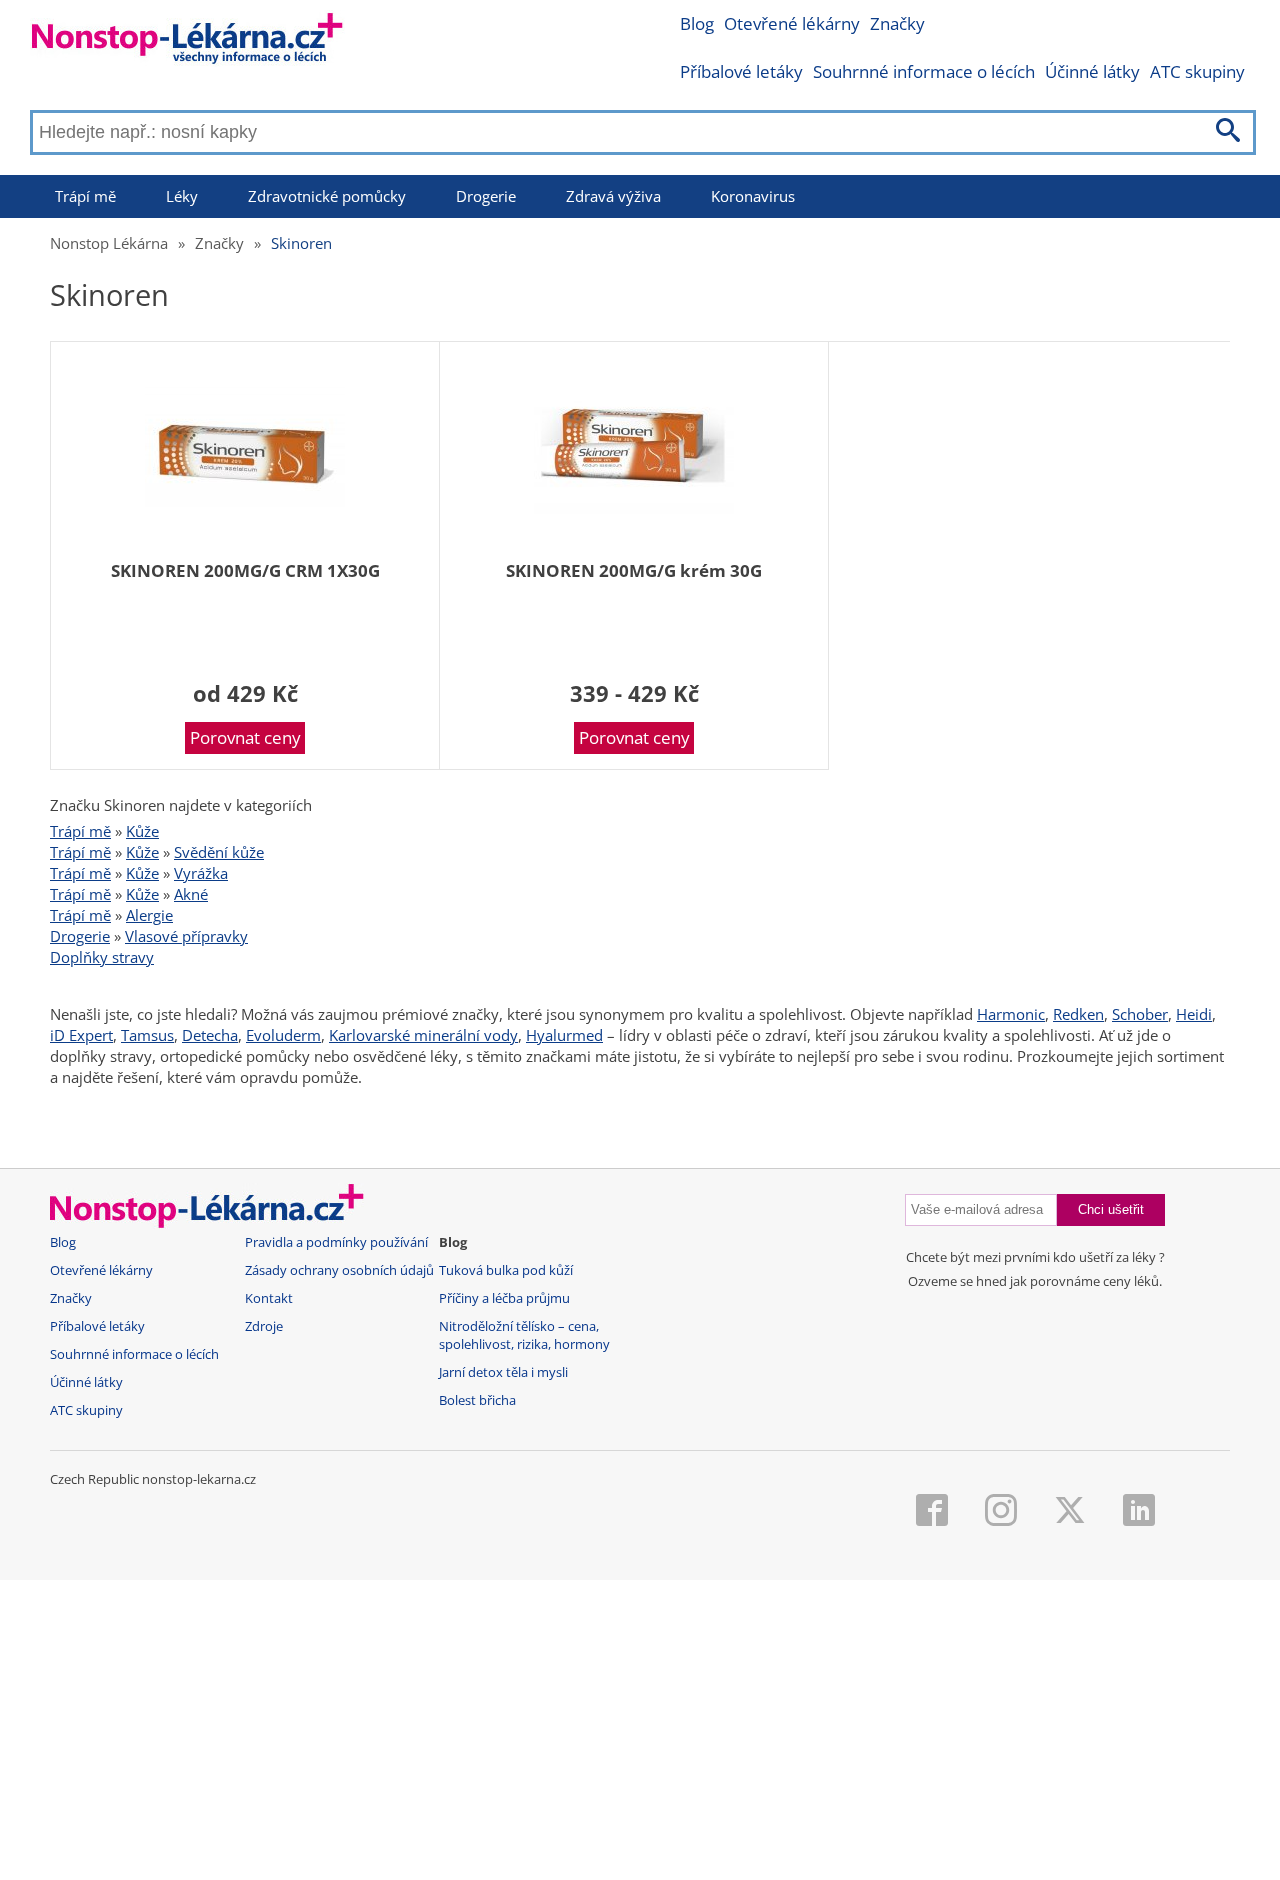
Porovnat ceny (245, 737)
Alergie (149, 915)
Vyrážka (201, 873)
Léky (182, 196)
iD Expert (81, 1035)
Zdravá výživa (613, 196)
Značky (897, 23)
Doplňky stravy (102, 957)
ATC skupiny (1197, 71)
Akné (191, 894)
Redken (1078, 1014)
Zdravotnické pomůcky (327, 196)
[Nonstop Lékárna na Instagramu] (1001, 1512)
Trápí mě (85, 196)
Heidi (1194, 1014)
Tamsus (147, 1035)
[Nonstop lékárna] (187, 42)
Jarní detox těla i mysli (503, 1372)
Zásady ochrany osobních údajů (339, 1270)
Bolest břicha (477, 1400)
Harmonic (1011, 1014)
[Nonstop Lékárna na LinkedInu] (1139, 1512)
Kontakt (269, 1298)
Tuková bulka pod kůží (506, 1270)
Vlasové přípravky (186, 936)
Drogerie (486, 196)
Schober (1140, 1014)
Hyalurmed (564, 1035)
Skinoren (301, 243)
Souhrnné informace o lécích (924, 71)
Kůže (142, 831)
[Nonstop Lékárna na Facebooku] (932, 1512)
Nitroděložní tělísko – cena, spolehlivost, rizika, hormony (524, 1335)
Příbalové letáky (741, 71)
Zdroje (264, 1326)
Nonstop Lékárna (109, 243)
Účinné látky (1092, 71)
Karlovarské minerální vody (423, 1035)
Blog (697, 23)
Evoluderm (283, 1035)
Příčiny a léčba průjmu (504, 1298)
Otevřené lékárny (792, 23)
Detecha (210, 1035)
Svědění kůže (219, 852)
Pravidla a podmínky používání (336, 1242)
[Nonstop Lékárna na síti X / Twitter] (1070, 1512)
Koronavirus (753, 196)
